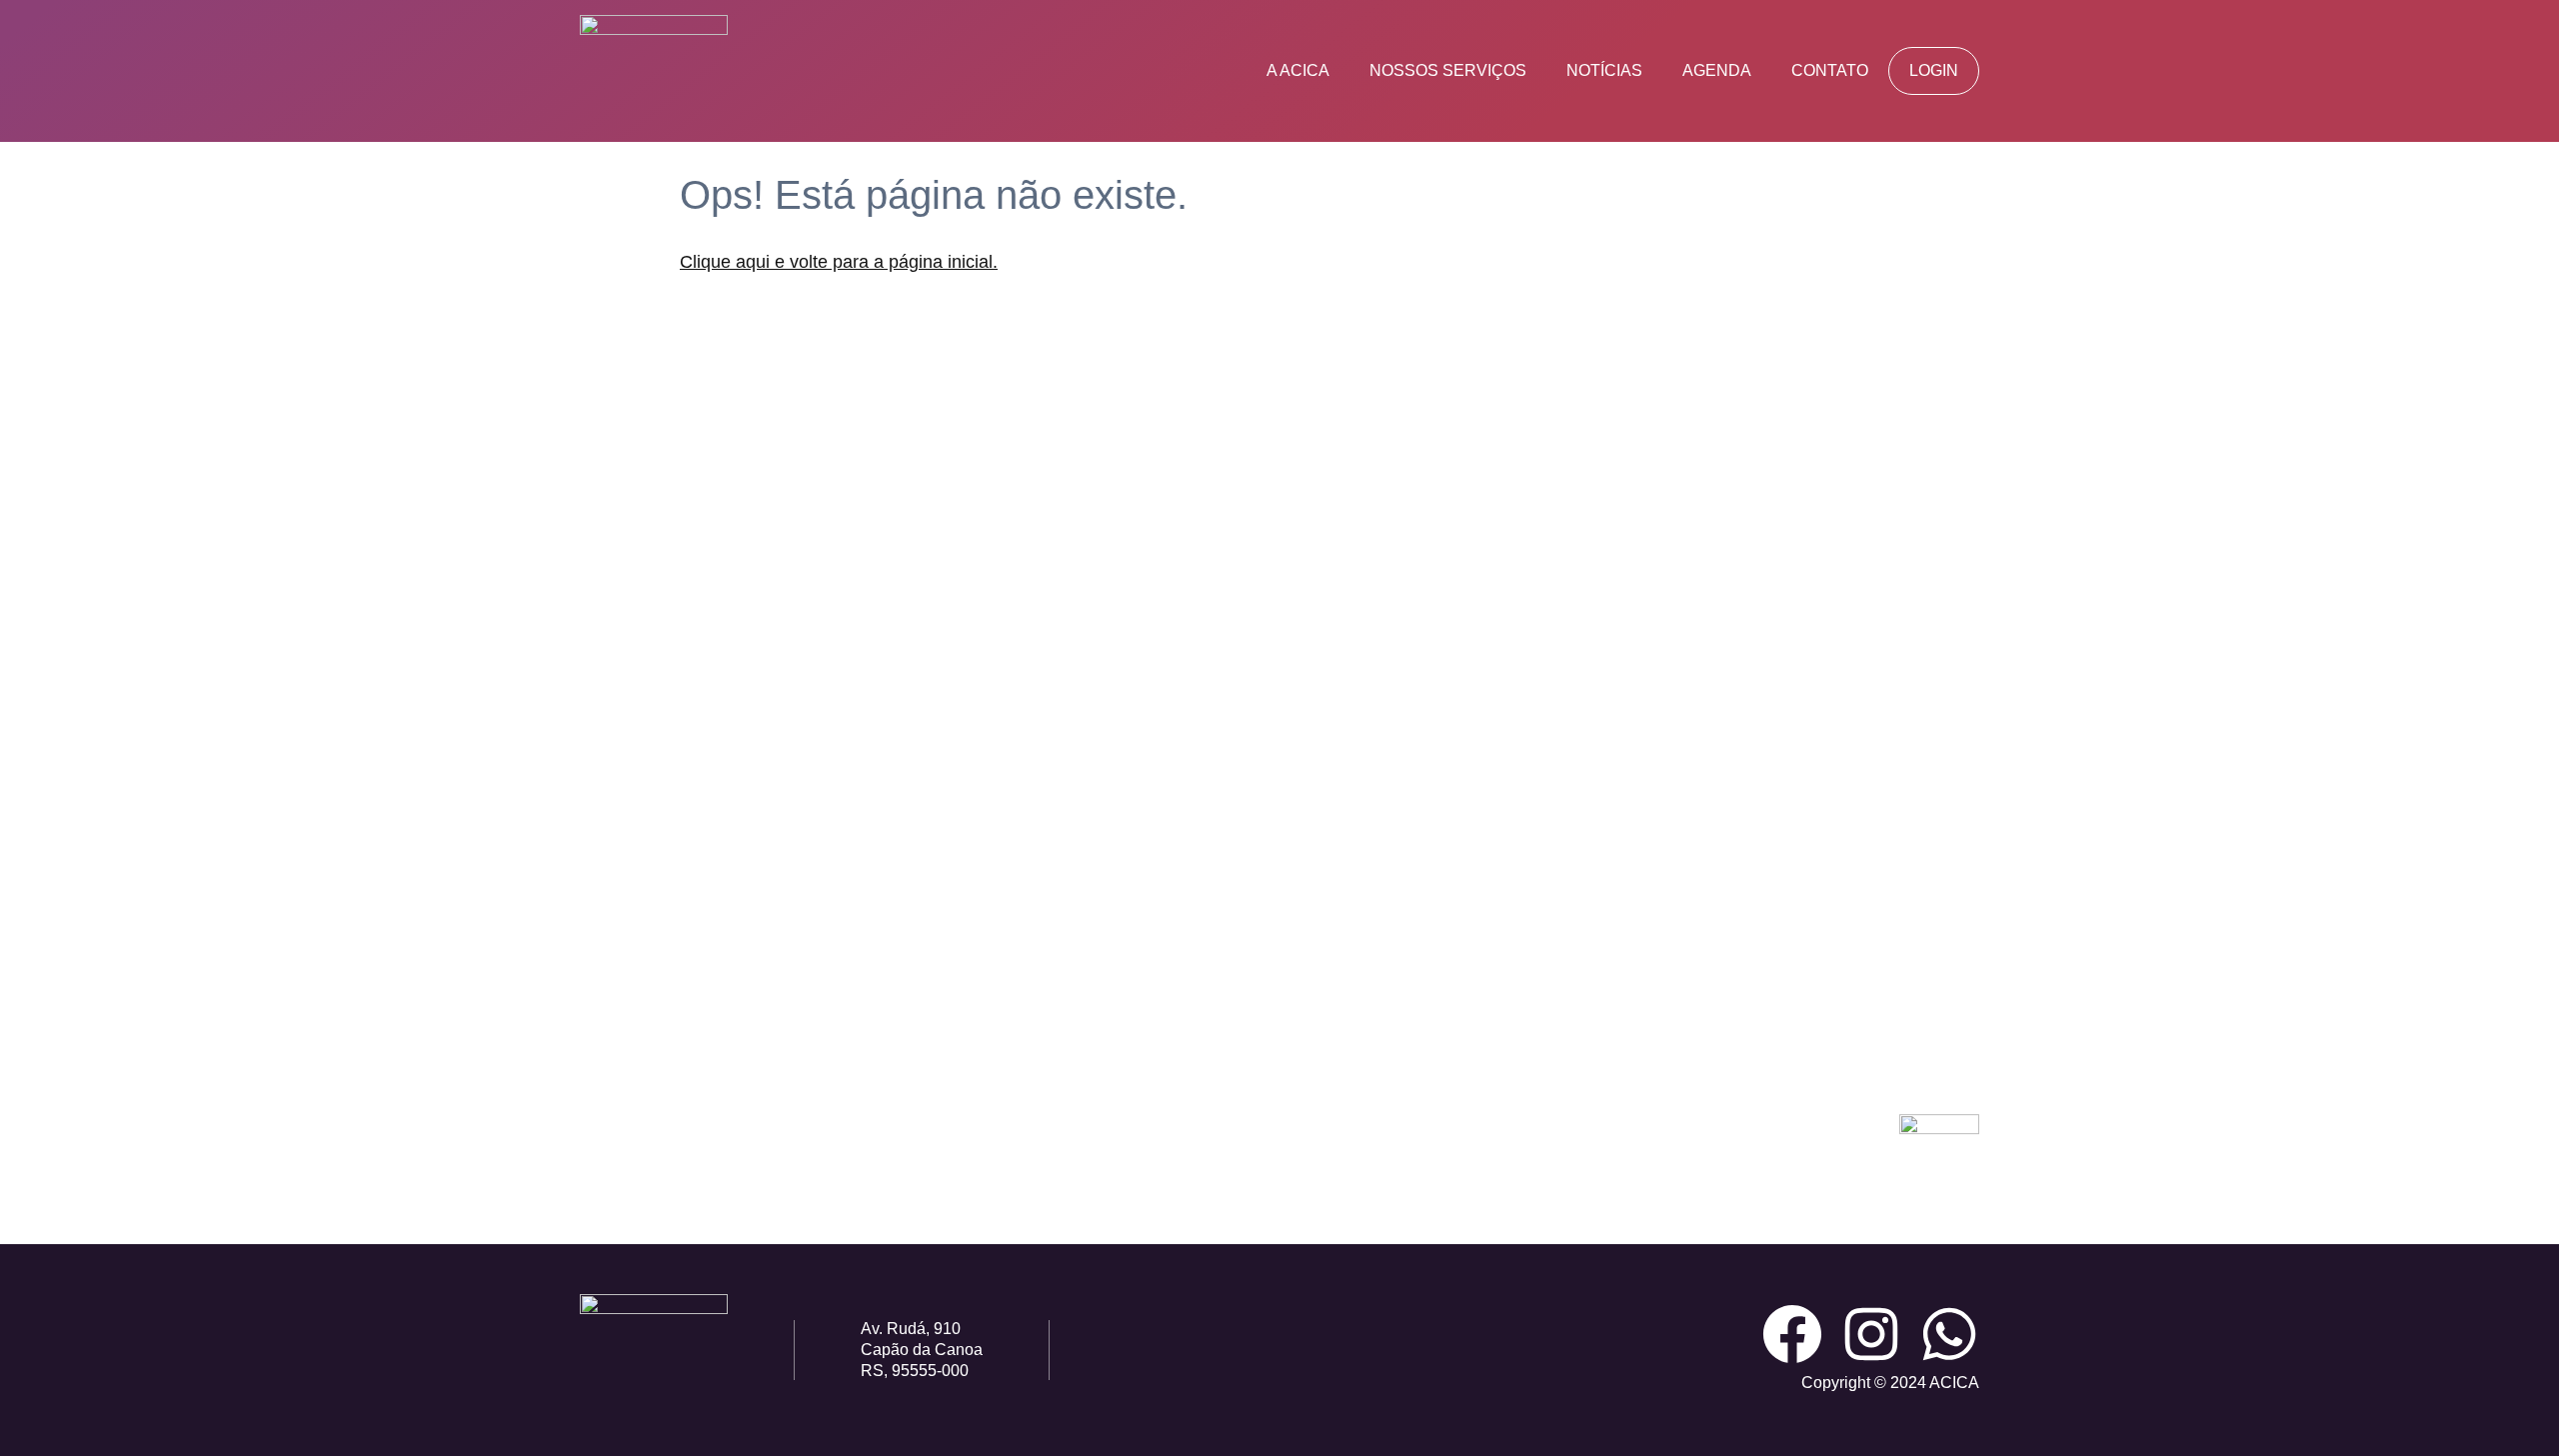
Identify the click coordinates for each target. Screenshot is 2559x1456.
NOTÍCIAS (1604, 70)
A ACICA (1298, 70)
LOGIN (1934, 70)
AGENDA (1717, 70)
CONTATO (1830, 70)
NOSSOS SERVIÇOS (1448, 70)
